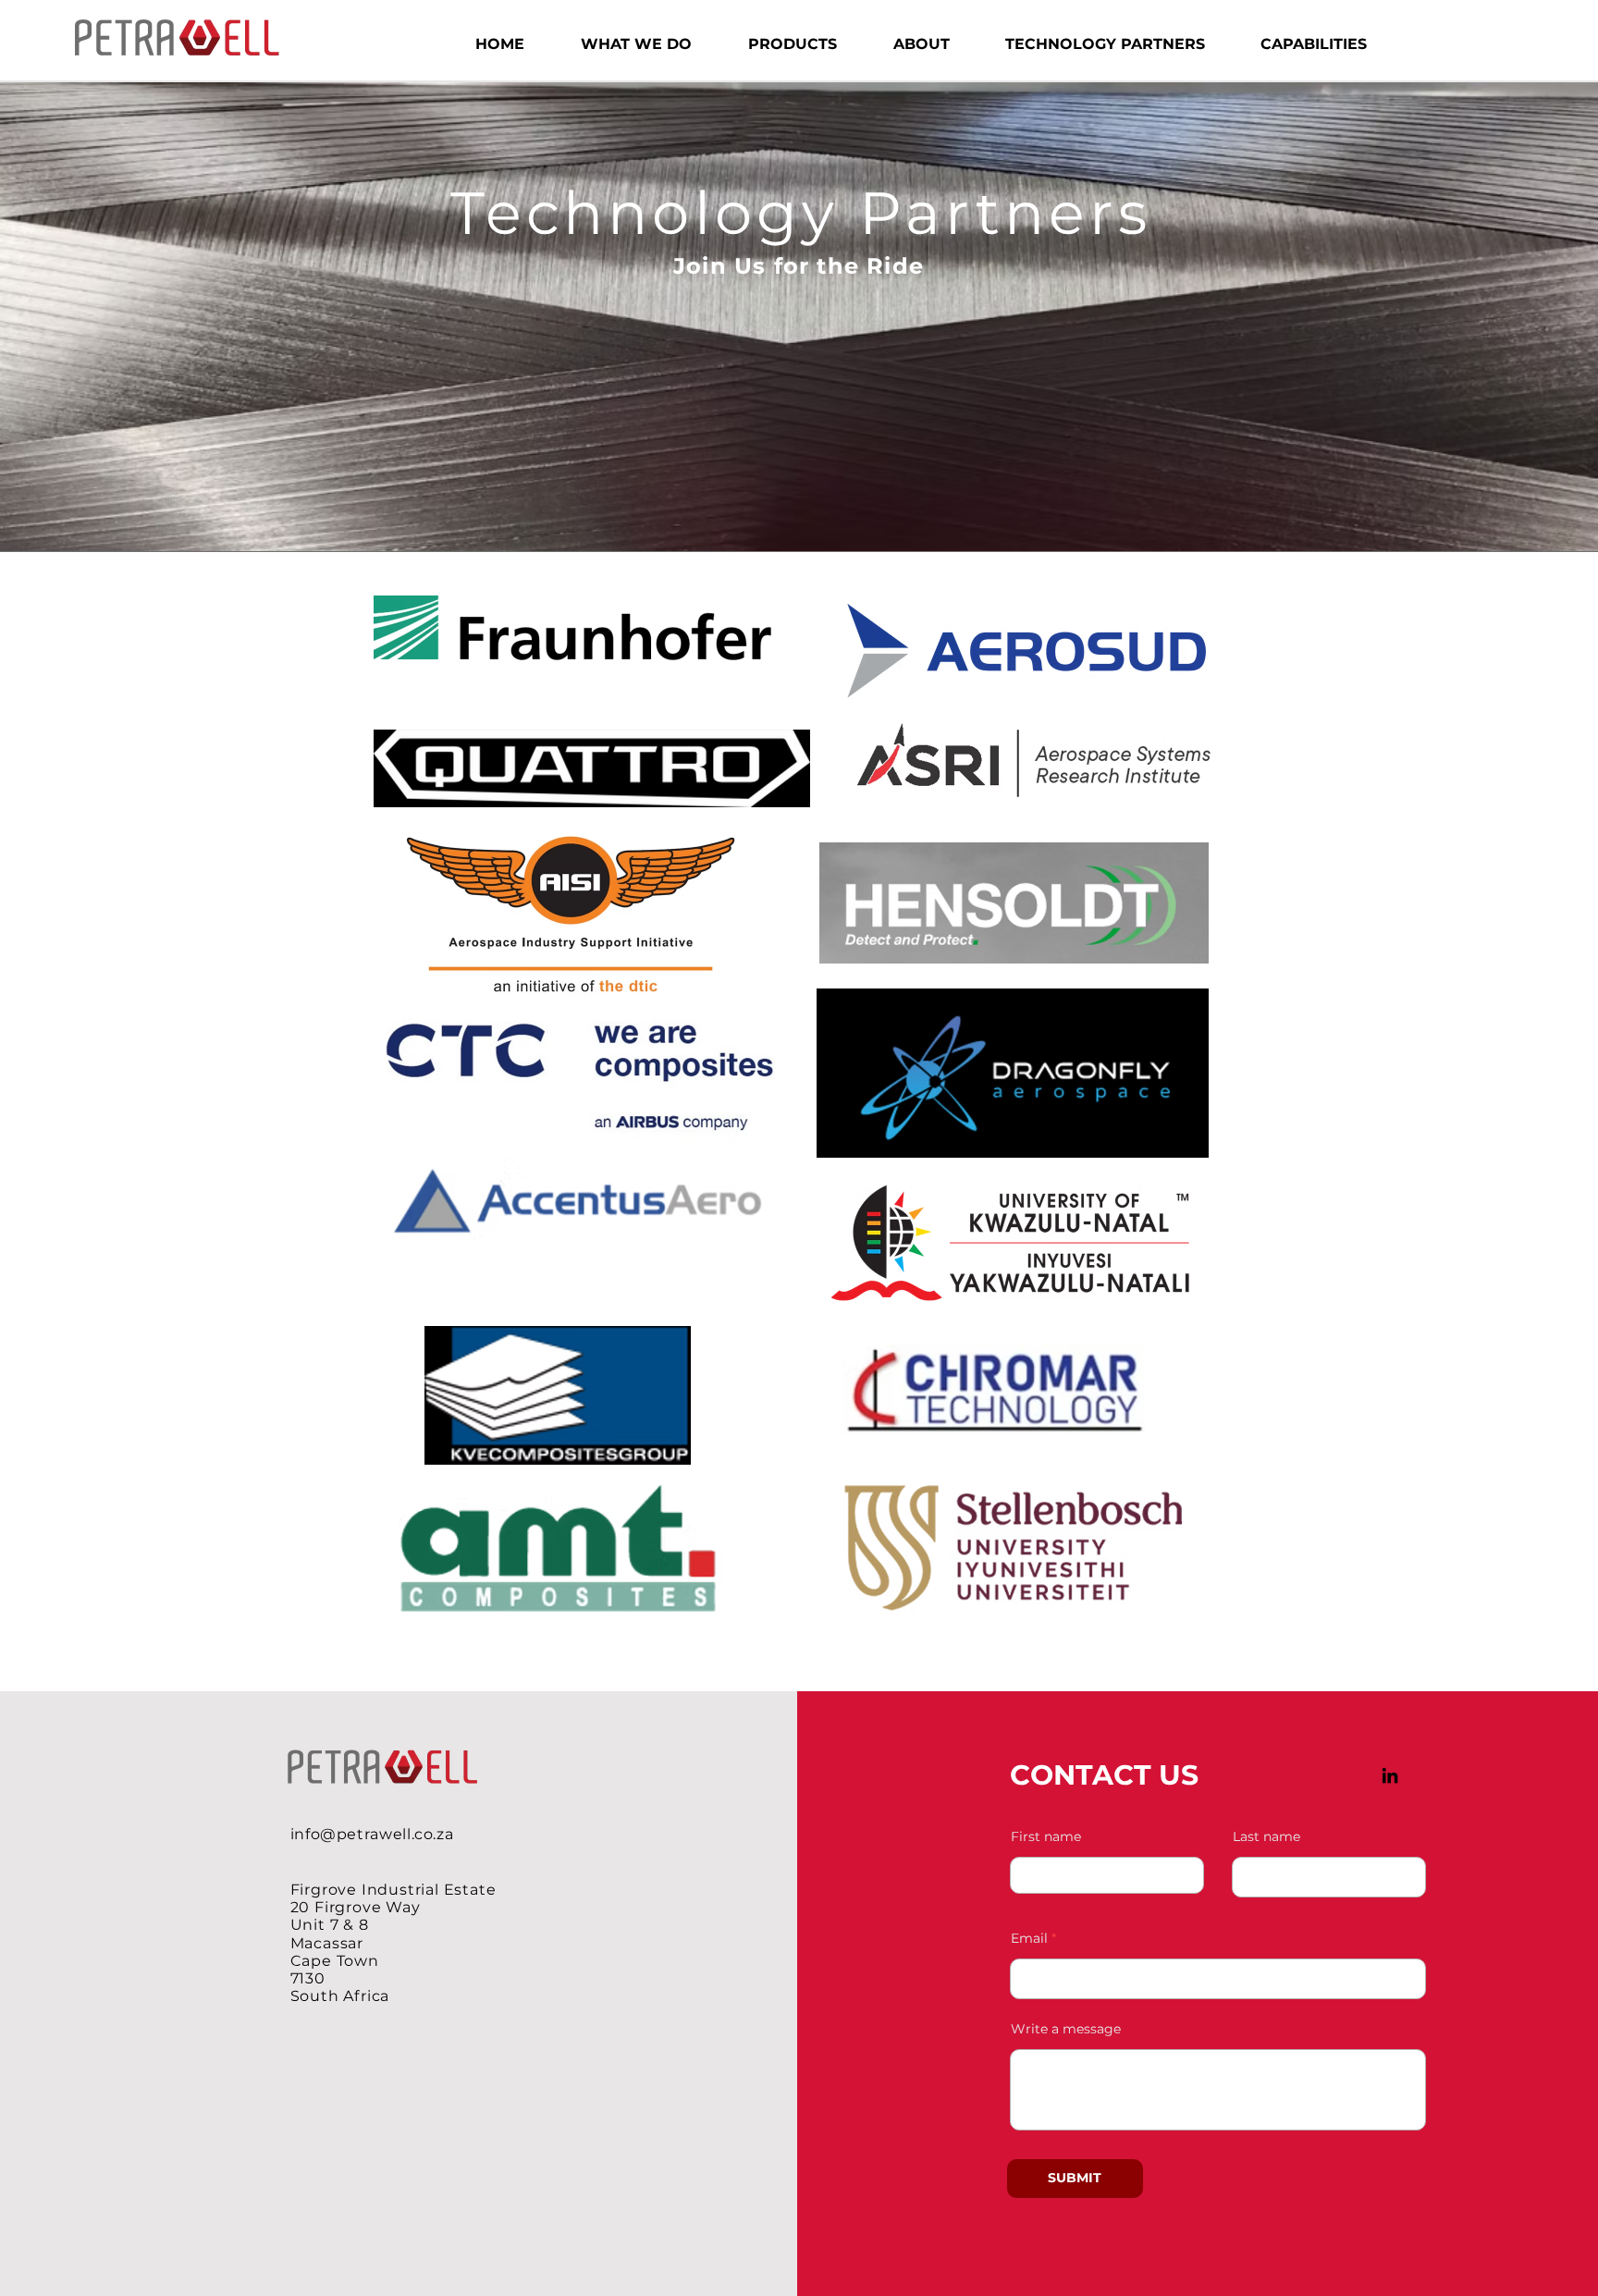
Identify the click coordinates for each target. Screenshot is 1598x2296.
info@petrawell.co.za (372, 1834)
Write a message (1066, 2029)
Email (1029, 1938)
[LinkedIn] (1390, 1775)
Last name (1266, 1836)
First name (1046, 1836)
